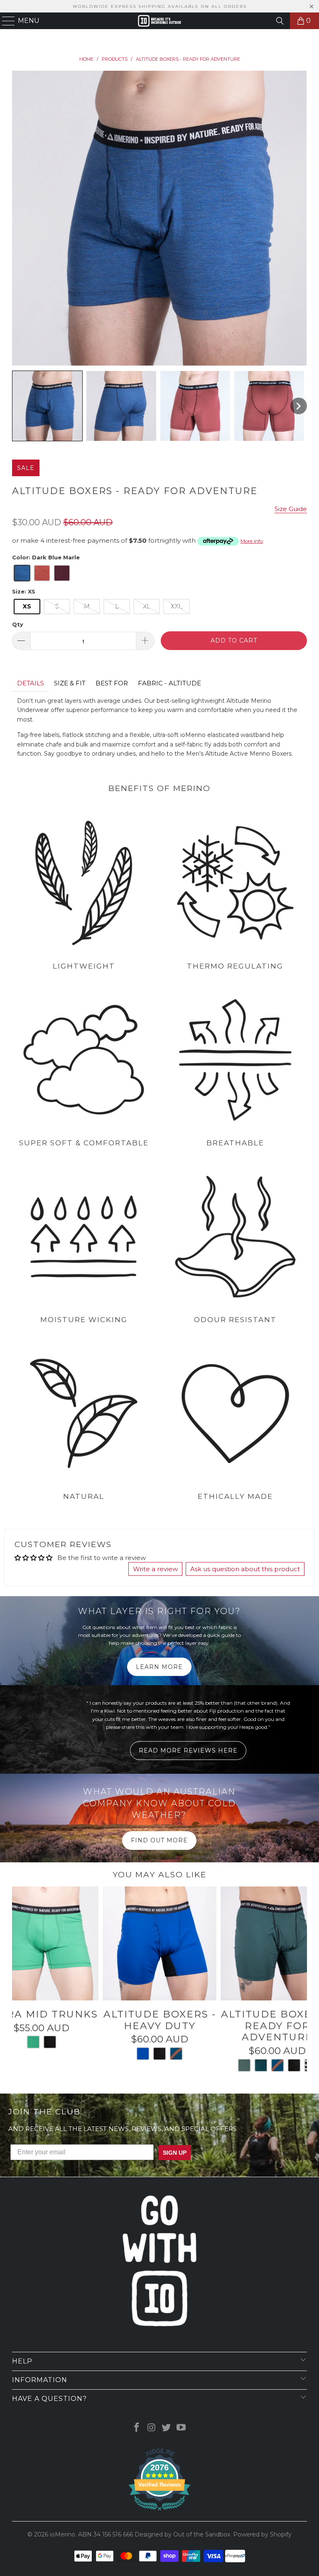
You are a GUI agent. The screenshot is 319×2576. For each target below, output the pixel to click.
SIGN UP (241, 1305)
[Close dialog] (261, 1214)
